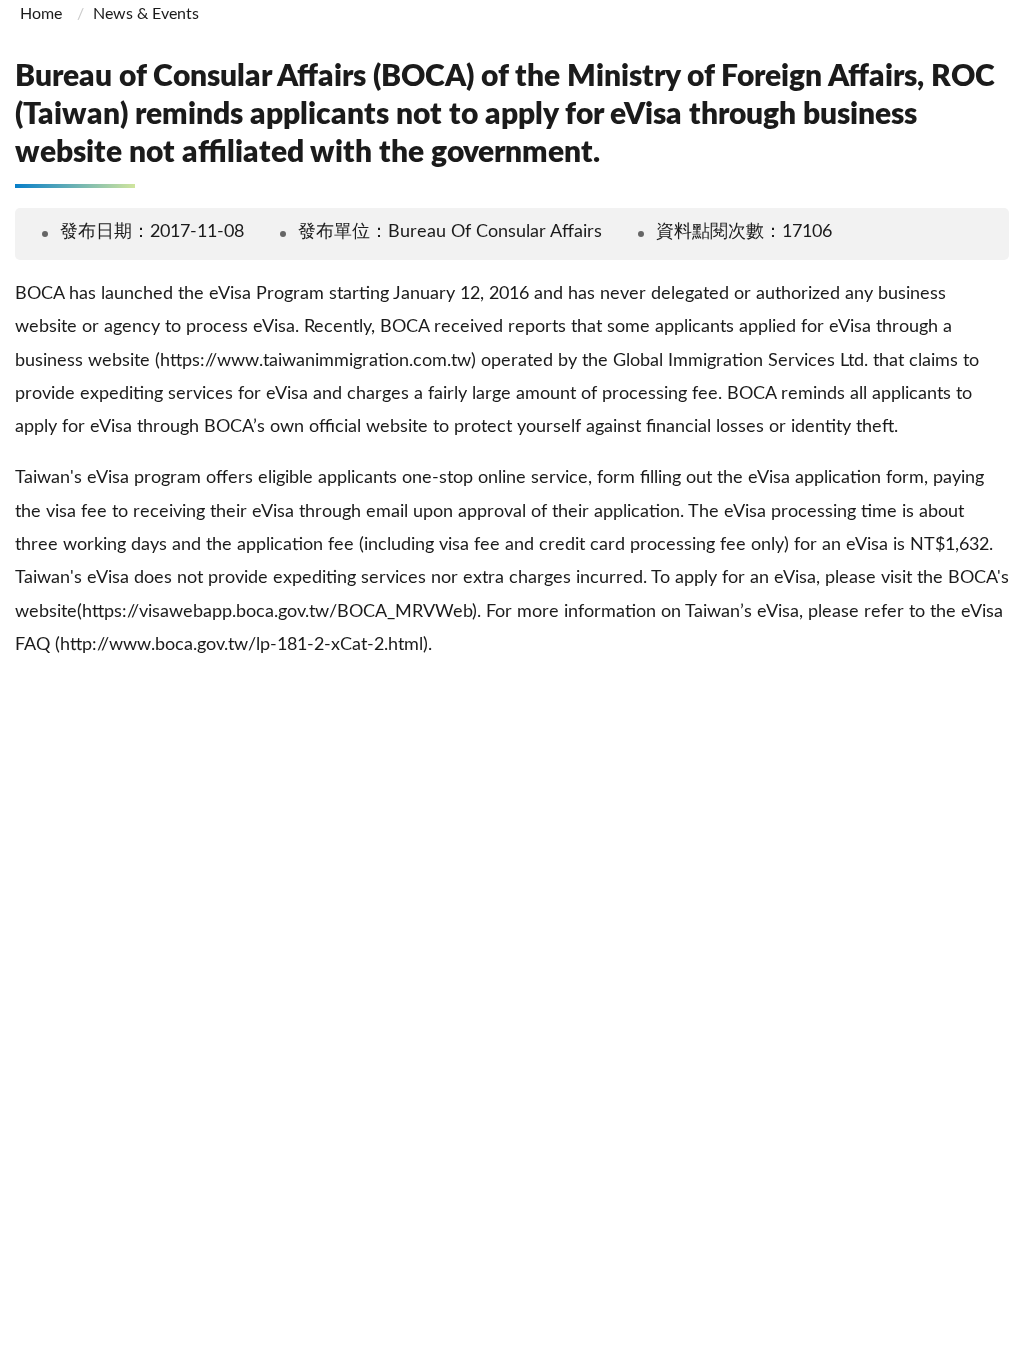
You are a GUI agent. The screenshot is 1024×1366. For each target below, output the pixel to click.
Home (41, 14)
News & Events (146, 14)
